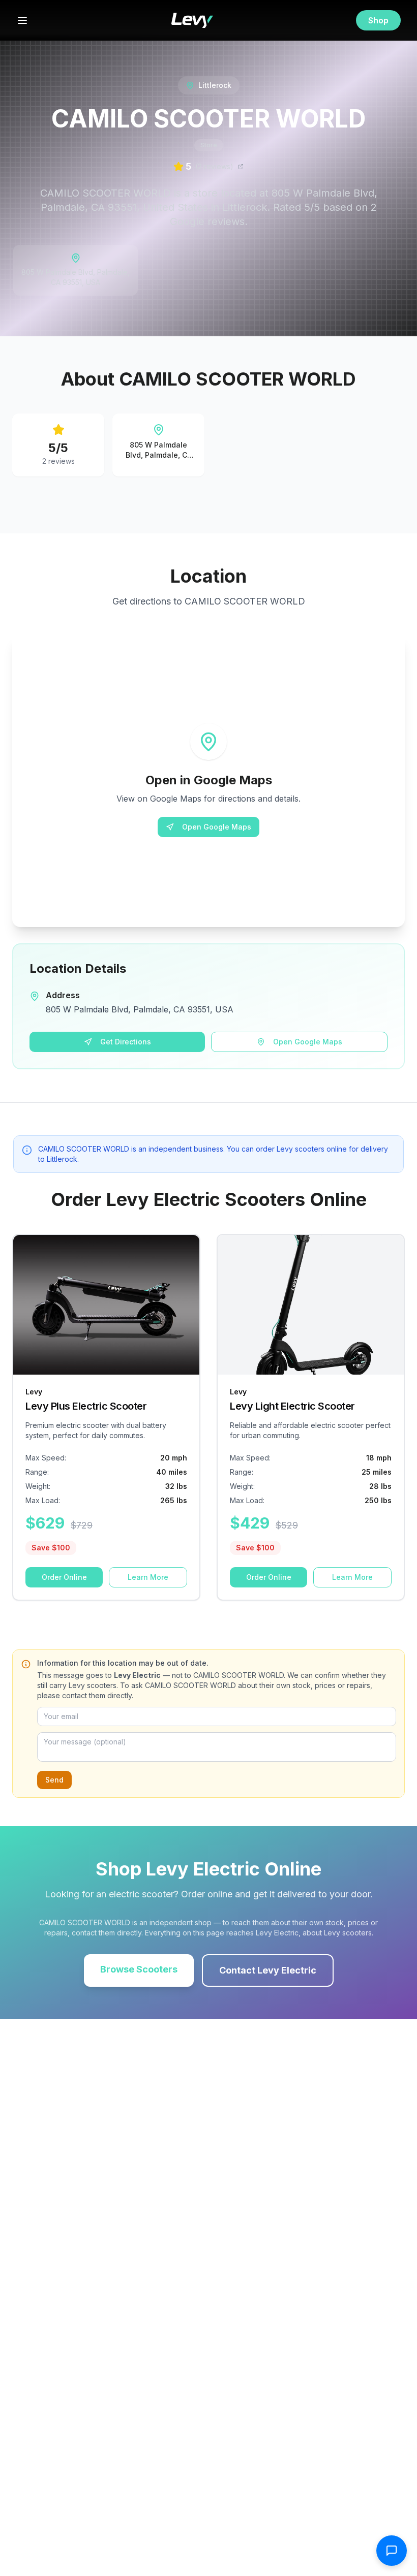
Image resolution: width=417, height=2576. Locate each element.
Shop (378, 20)
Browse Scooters (139, 1969)
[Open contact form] (392, 2551)
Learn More (148, 1577)
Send (54, 1780)
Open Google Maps (217, 827)
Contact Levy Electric (268, 1970)
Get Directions (126, 1042)
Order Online (64, 1577)
